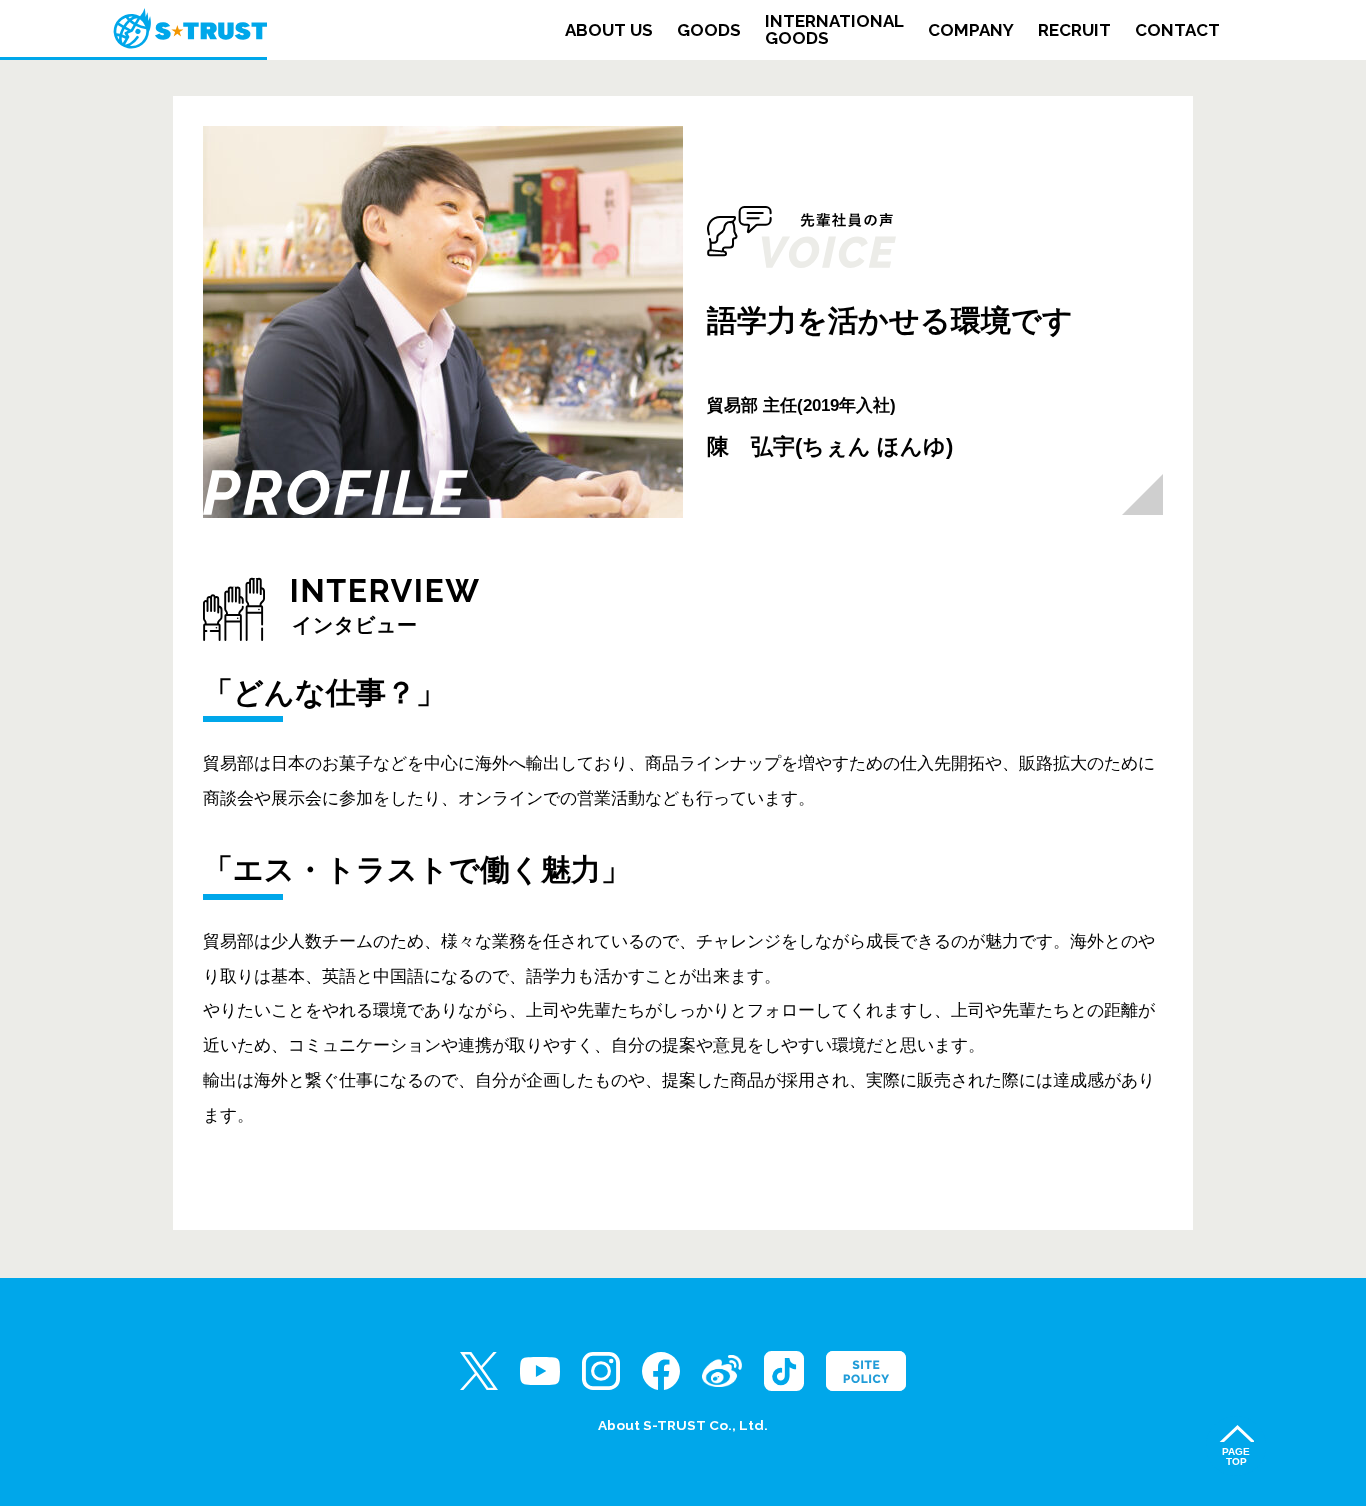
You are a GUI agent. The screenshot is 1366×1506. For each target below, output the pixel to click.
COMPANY (971, 30)
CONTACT (1177, 30)
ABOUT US (609, 30)
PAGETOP (1236, 1456)
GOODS (709, 30)
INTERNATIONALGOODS (834, 30)
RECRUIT (1074, 30)
